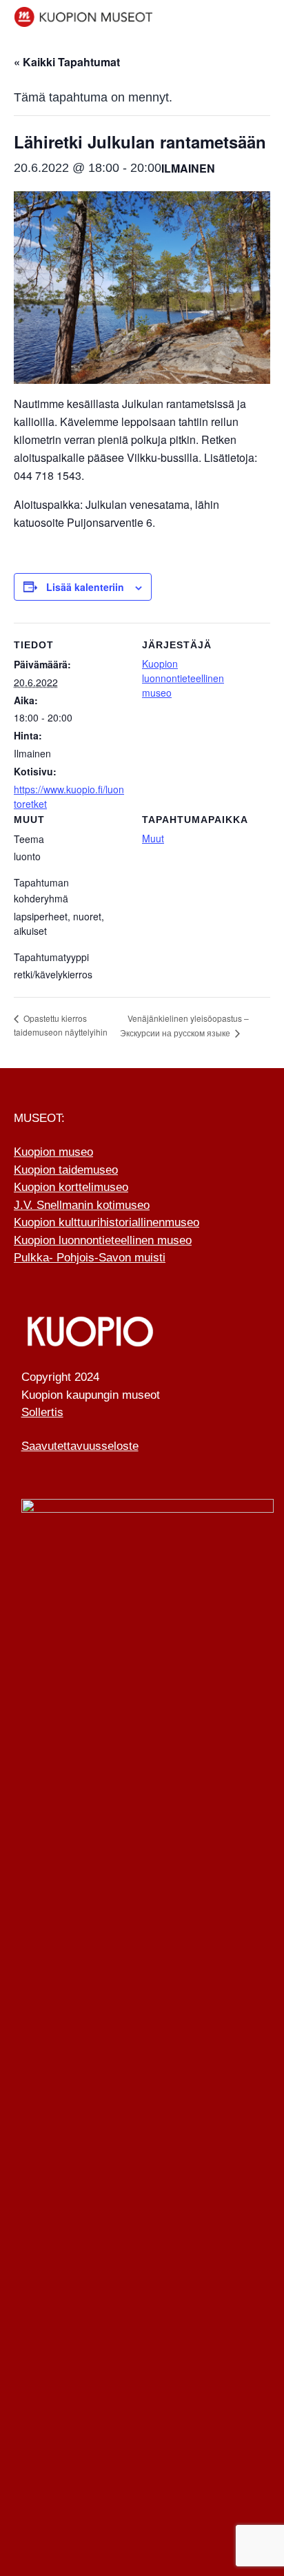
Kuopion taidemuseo (66, 1170)
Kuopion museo (53, 1152)
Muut (153, 838)
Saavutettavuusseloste (80, 1446)
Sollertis (42, 1412)
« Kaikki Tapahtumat (67, 62)
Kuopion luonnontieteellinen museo (183, 678)
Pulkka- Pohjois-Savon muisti (90, 1258)
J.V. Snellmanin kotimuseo (82, 1205)
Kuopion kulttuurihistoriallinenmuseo (106, 1222)
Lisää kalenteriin (85, 587)
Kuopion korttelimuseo (71, 1187)
